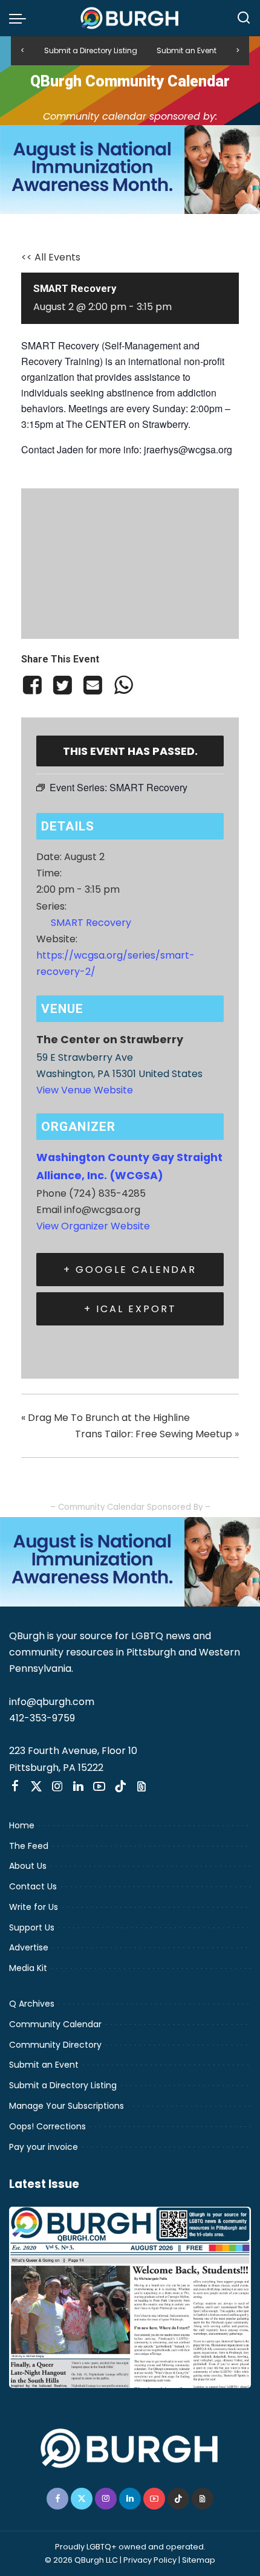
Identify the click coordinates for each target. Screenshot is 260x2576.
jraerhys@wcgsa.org (188, 449)
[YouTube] (99, 1787)
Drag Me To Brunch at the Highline (106, 1418)
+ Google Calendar (130, 1270)
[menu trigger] (21, 18)
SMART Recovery (91, 923)
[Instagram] (57, 1787)
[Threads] (141, 1787)
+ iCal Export (130, 1309)
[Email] (93, 685)
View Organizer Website (93, 1226)
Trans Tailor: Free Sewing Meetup (157, 1434)
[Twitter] (62, 685)
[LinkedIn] (78, 1787)
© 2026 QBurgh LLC (81, 2560)
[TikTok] (120, 1787)
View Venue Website (85, 1090)
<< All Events (51, 257)
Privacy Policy (150, 2560)
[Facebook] (34, 685)
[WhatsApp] (123, 685)
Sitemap (199, 2560)
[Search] (244, 18)
